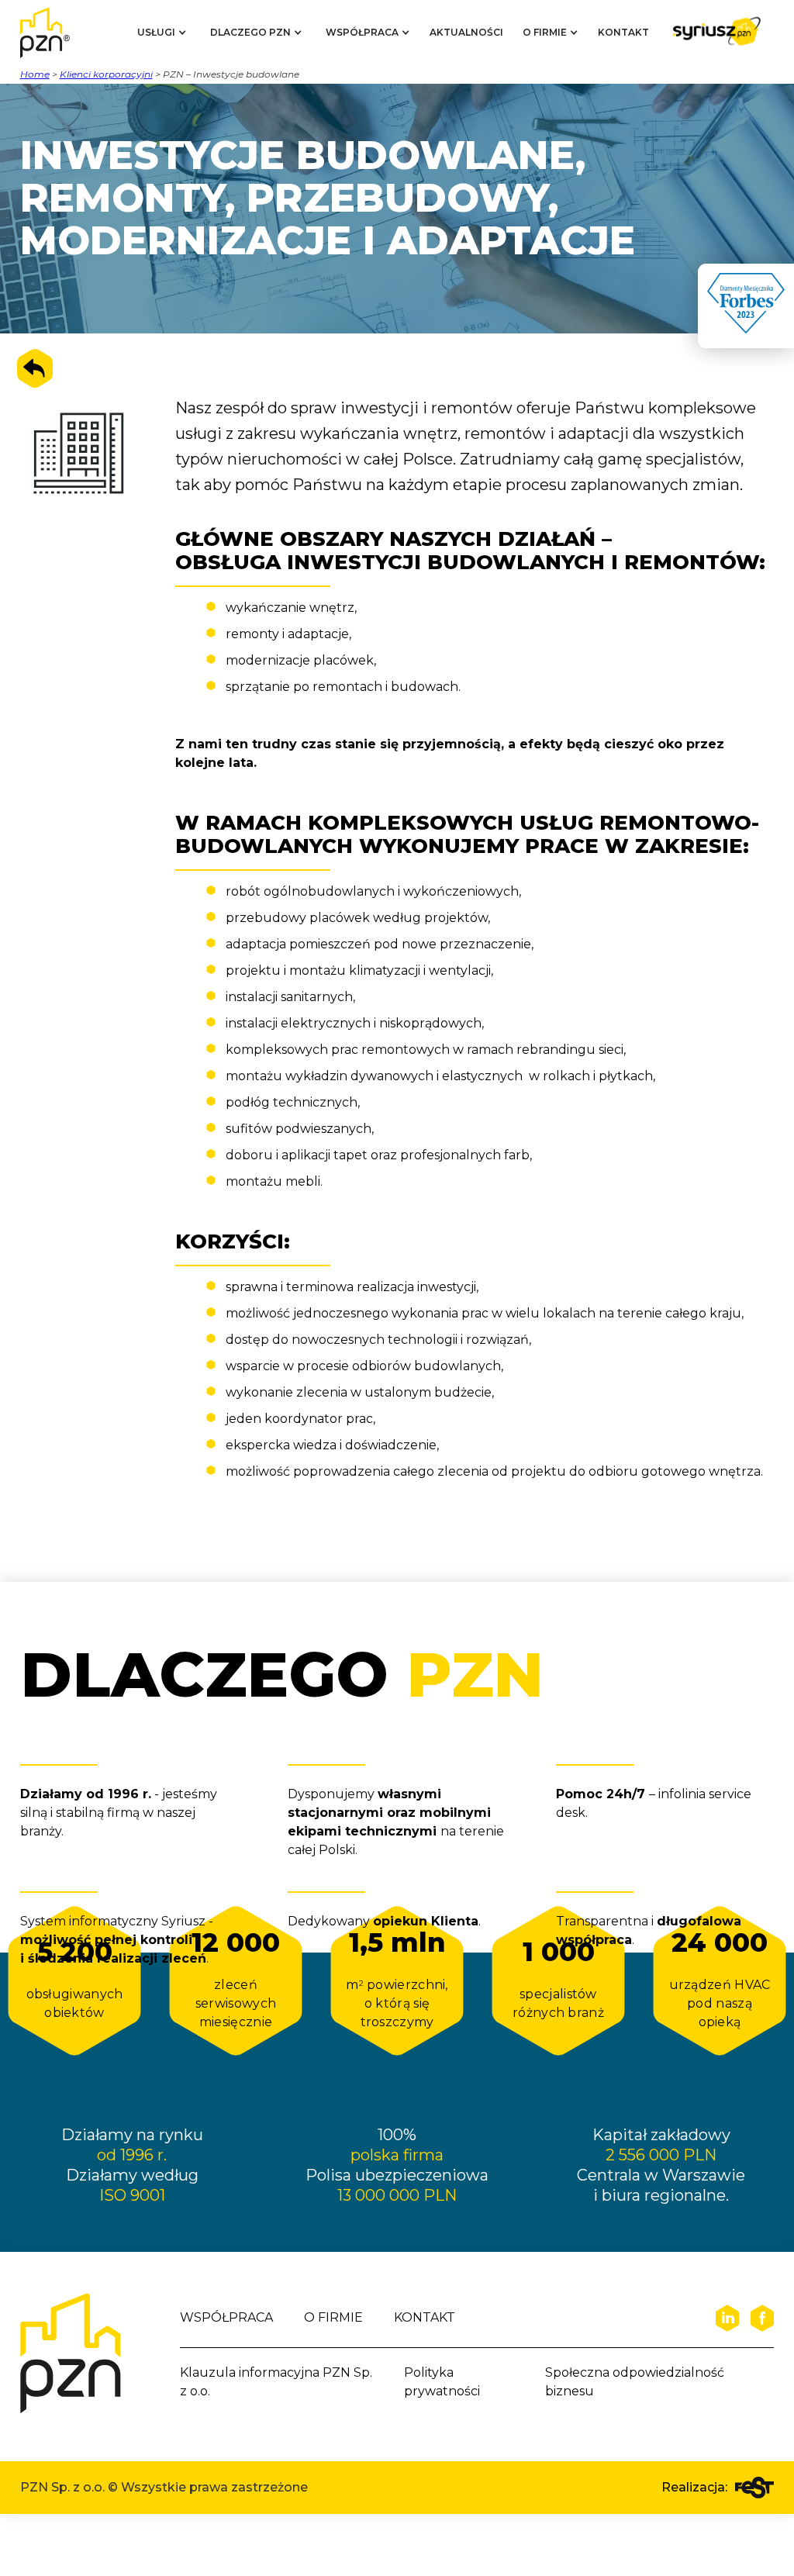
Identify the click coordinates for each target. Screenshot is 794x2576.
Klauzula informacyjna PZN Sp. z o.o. (276, 2382)
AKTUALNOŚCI (466, 32)
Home (35, 74)
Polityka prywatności (442, 2382)
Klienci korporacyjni (106, 74)
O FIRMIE (333, 2317)
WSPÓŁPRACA (226, 2317)
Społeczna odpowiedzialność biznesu (635, 2382)
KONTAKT (623, 32)
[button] (162, 33)
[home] (59, 33)
